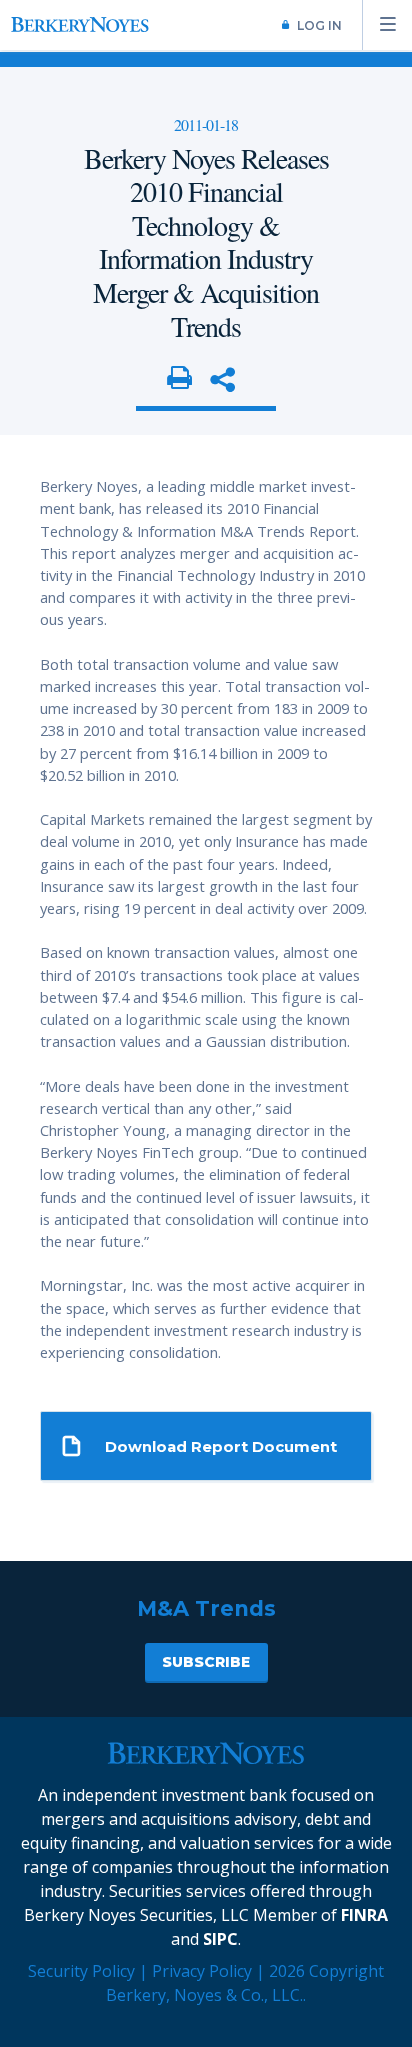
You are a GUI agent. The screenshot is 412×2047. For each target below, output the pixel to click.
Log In (319, 25)
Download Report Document (221, 1447)
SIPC (220, 1939)
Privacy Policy (202, 1971)
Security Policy (81, 1971)
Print (180, 379)
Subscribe (206, 1662)
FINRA (364, 1915)
